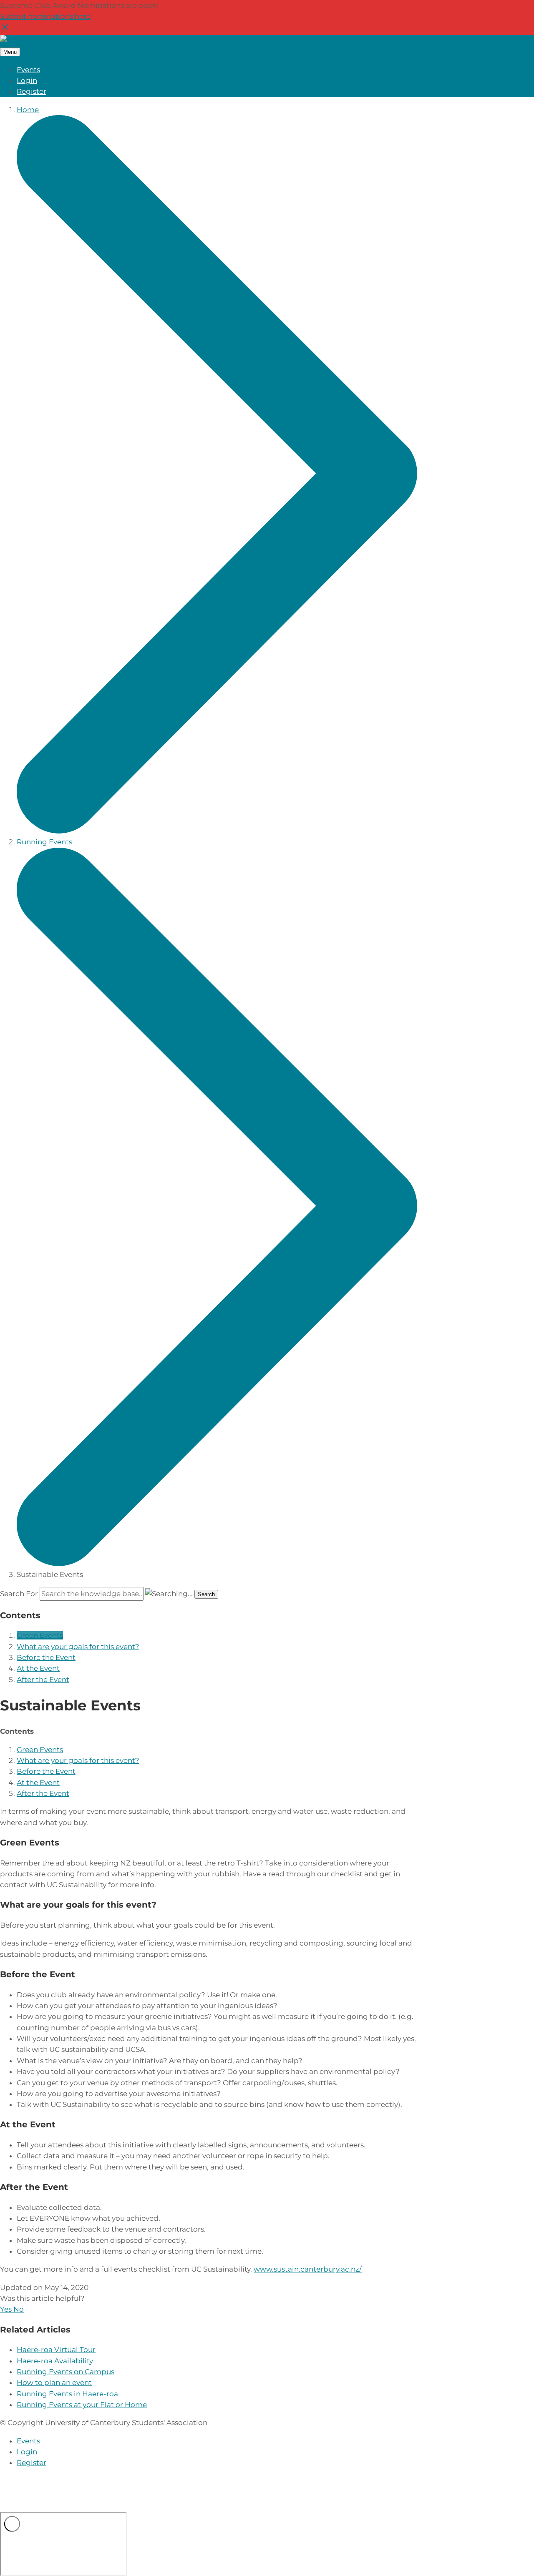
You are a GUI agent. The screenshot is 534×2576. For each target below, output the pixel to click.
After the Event (43, 1680)
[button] (7, 2309)
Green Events (40, 1635)
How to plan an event (54, 2383)
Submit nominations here (45, 16)
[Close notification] (5, 30)
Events (28, 70)
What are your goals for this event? (78, 1647)
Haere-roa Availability (55, 2361)
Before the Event (46, 1657)
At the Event (38, 1668)
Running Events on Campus (65, 2372)
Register (31, 91)
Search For (19, 1594)
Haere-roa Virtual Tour (56, 2350)
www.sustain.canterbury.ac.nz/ (308, 2269)
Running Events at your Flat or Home (82, 2405)
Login (27, 80)
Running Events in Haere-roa (67, 2394)
